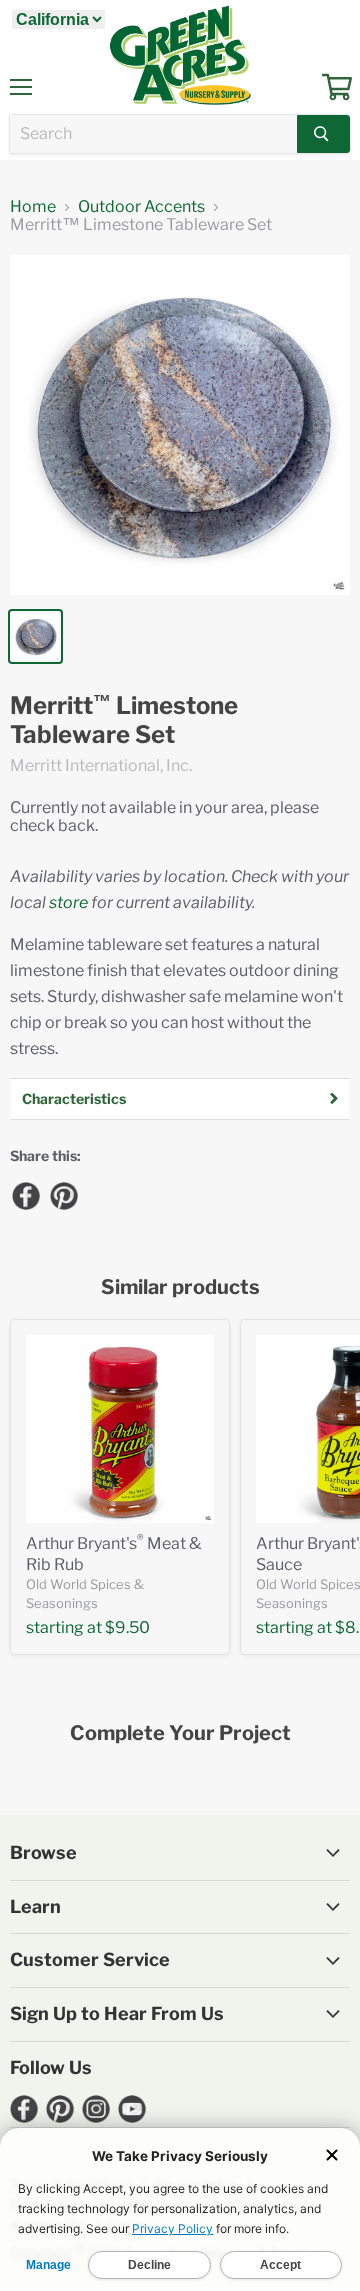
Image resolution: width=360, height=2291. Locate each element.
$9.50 (127, 1627)
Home (33, 207)
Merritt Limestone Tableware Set (124, 720)
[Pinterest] (63, 1195)
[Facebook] (25, 1195)
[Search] (323, 134)
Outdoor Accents (141, 207)
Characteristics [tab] (74, 1098)
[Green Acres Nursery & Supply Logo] (180, 55)
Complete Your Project (180, 1733)
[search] (153, 134)
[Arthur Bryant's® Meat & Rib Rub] (120, 1429)
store (68, 902)
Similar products (180, 1287)
